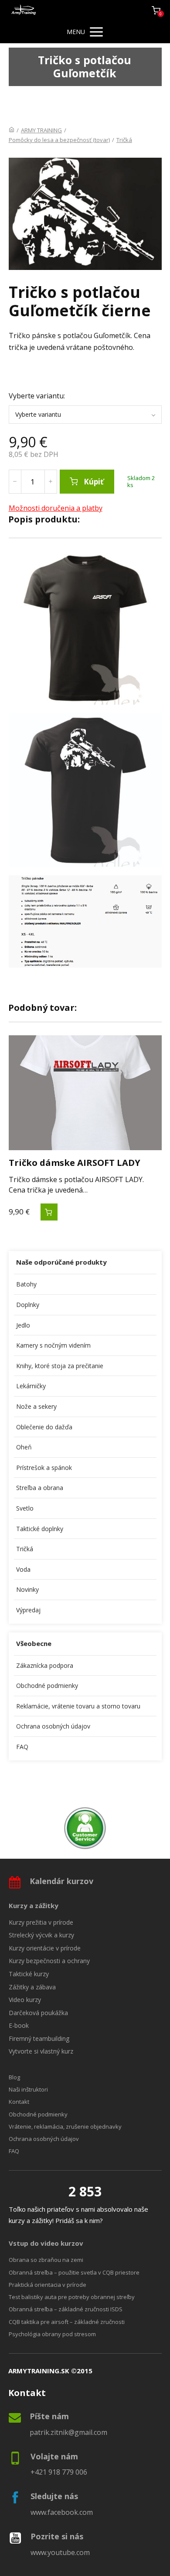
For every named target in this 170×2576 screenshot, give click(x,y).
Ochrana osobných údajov (53, 1726)
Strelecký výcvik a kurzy (41, 1935)
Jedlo (23, 1325)
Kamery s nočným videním (53, 1345)
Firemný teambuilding (39, 2038)
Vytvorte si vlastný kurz (41, 2051)
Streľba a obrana (40, 1488)
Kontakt (19, 2102)
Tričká (124, 140)
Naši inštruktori (28, 2089)
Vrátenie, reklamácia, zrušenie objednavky (65, 2126)
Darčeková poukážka (38, 2013)
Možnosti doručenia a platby (56, 508)
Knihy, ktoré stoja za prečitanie (60, 1366)
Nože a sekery (36, 1406)
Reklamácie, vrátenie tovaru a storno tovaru (78, 1706)
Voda (23, 1569)
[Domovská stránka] (12, 130)
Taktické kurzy (29, 1974)
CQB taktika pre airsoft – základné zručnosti (67, 2322)
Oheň (24, 1447)
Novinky (27, 1589)
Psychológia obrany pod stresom (52, 2334)
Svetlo (25, 1508)
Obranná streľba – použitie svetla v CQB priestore (74, 2272)
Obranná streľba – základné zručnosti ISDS (66, 2309)
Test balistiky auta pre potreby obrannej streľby (72, 2297)
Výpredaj (28, 1610)
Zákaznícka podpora (45, 1665)
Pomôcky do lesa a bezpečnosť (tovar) (59, 140)
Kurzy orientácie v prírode (45, 1948)
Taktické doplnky (40, 1529)
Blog (14, 2077)
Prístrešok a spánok (44, 1468)
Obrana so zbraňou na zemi (46, 2260)
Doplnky (28, 1305)
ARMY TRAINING (41, 130)
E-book (19, 2025)
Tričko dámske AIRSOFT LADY (75, 1163)
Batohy (26, 1284)
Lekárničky (31, 1386)
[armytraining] (24, 10)
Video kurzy (25, 2000)
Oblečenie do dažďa (44, 1427)
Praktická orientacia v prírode (48, 2285)
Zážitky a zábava (32, 1987)
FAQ (22, 1747)
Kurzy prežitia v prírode (41, 1922)
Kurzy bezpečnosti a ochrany (49, 1961)
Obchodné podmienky (47, 1686)
